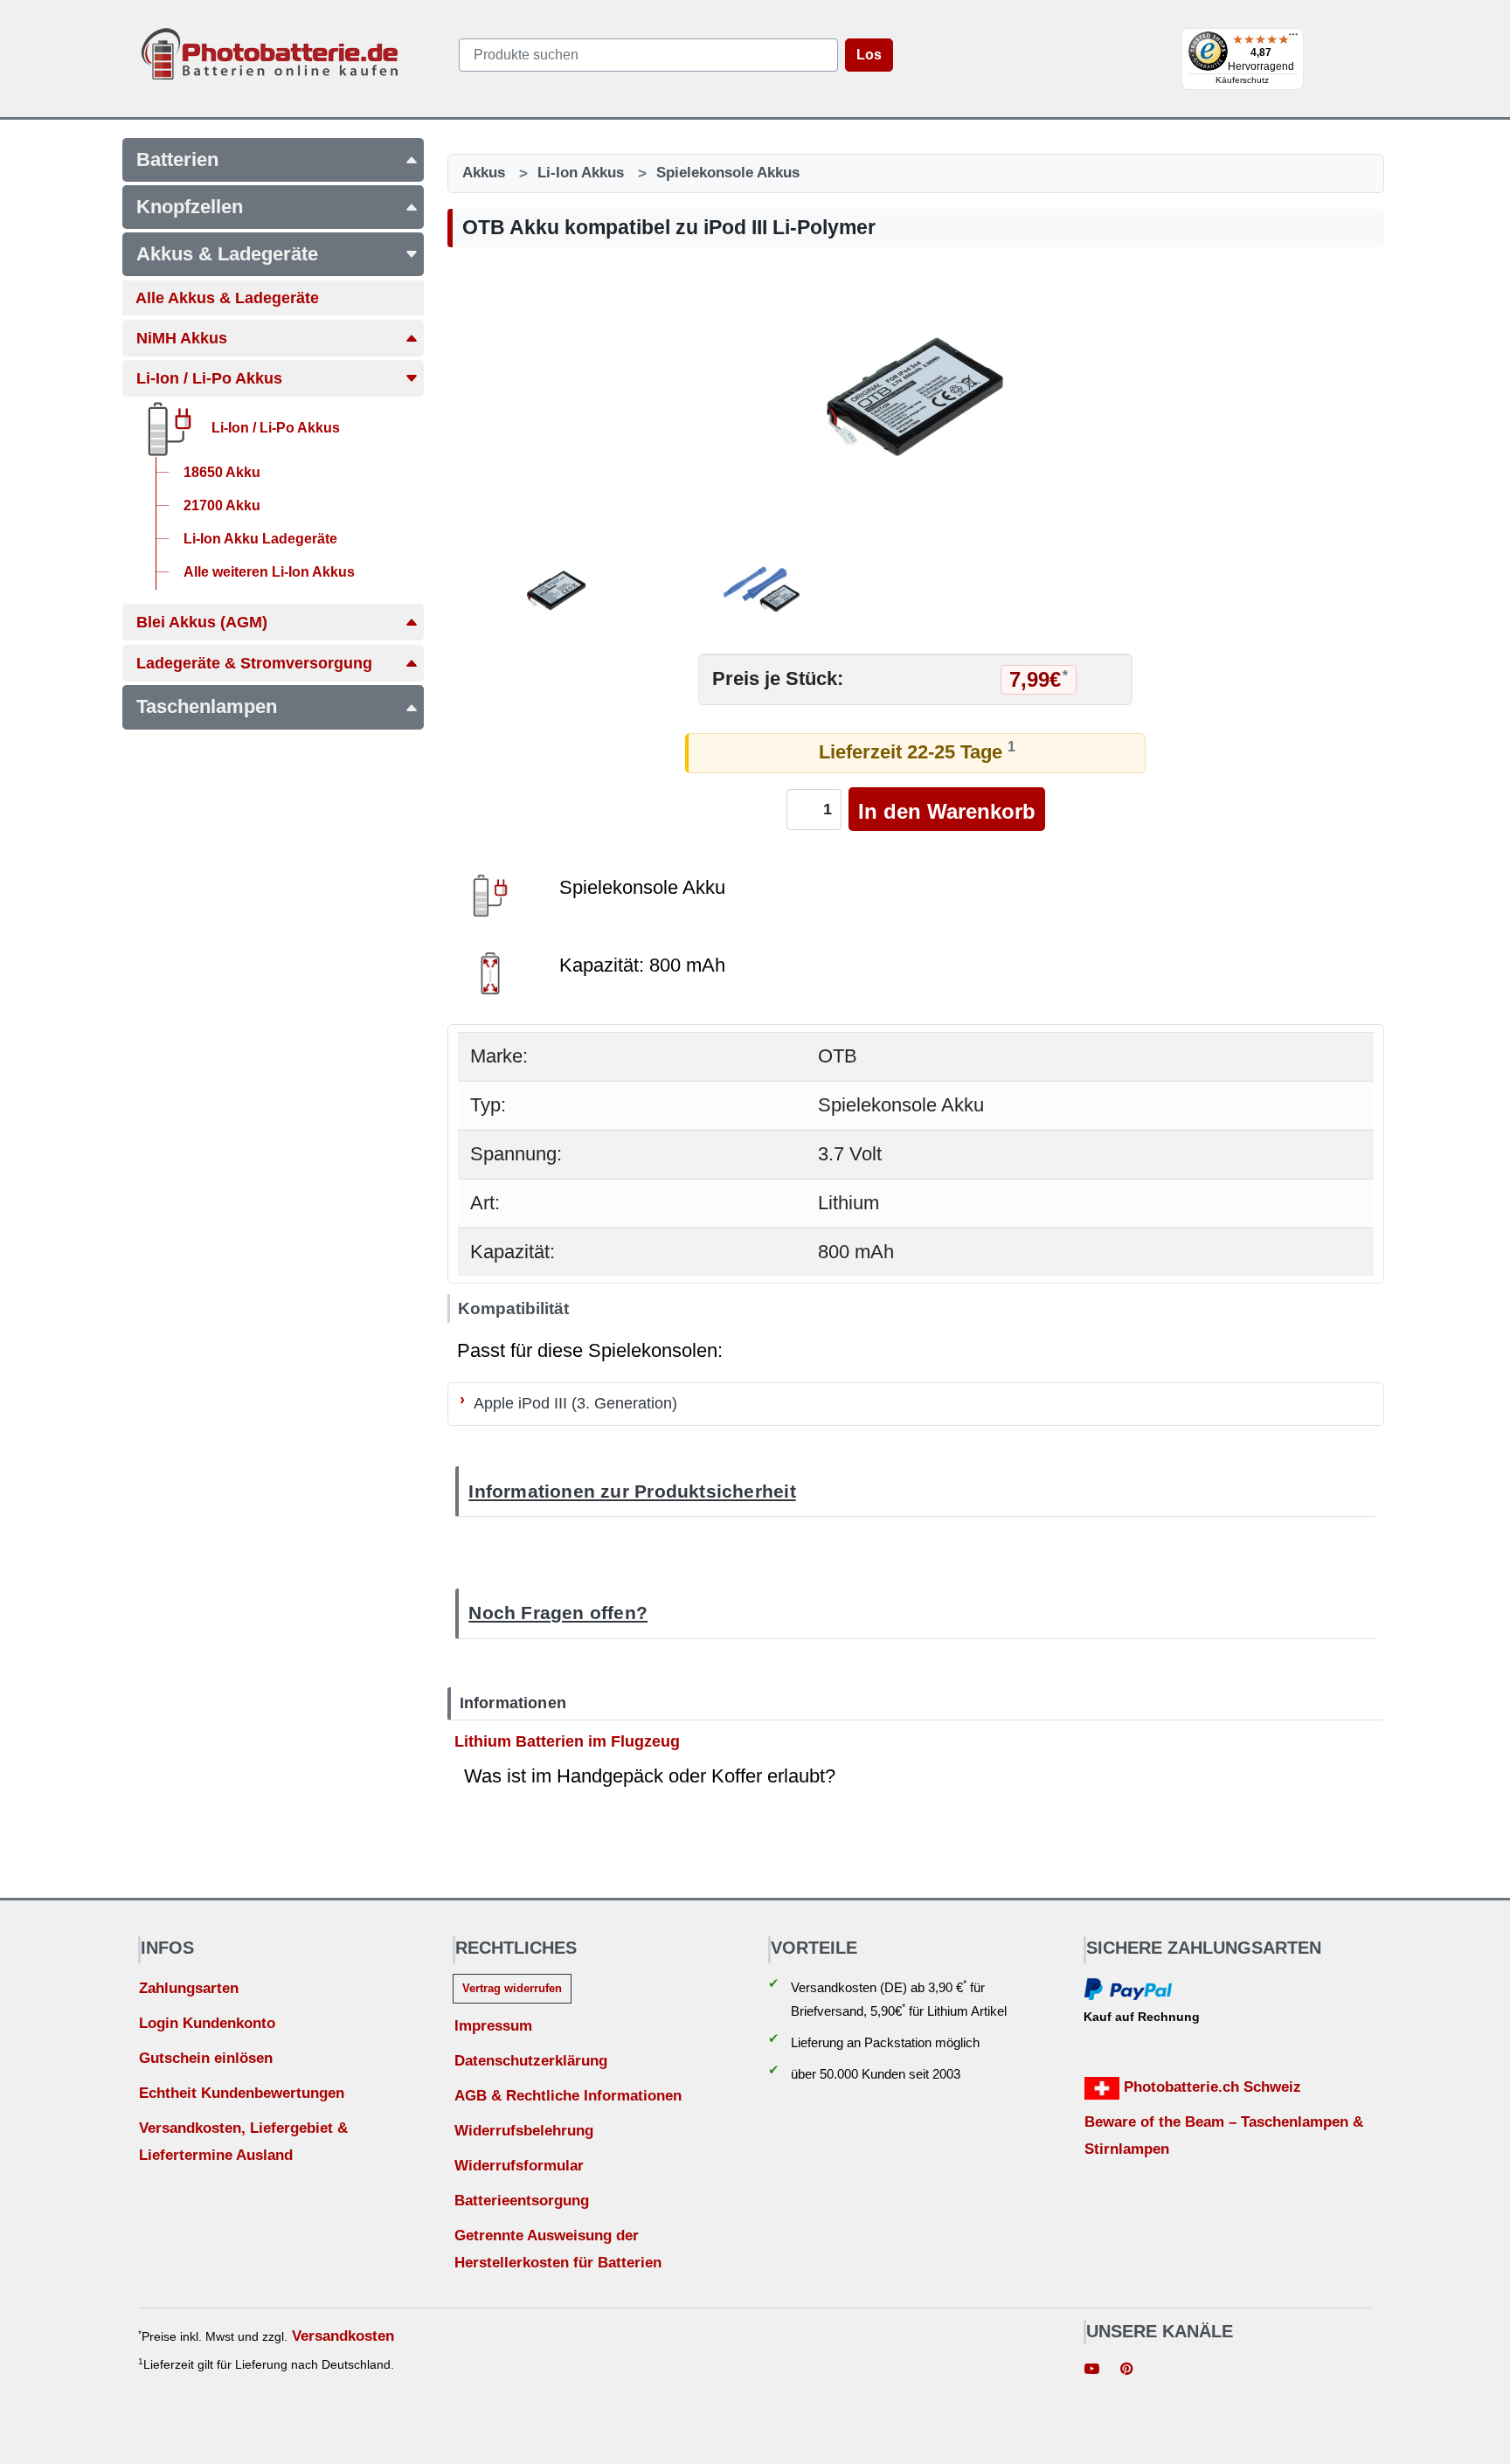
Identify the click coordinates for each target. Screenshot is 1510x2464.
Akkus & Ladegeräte (227, 254)
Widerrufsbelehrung (524, 2131)
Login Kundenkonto (207, 2023)
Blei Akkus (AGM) (202, 622)
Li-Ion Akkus (581, 173)
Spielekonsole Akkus (728, 173)
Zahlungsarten (189, 1988)
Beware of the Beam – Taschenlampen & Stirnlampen (1224, 2135)
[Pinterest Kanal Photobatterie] (1126, 2371)
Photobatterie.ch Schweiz (1210, 2087)
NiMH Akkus (182, 338)
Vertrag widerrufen (512, 1988)
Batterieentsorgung (522, 2201)
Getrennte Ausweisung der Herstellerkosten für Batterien (558, 2249)
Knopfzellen (190, 207)
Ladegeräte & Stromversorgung (254, 663)
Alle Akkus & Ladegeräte (227, 298)
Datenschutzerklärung (531, 2061)
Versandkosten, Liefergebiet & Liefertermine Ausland (243, 2142)
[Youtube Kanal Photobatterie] (1092, 2371)
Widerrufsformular (519, 2166)
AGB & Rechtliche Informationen (568, 2096)
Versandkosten (343, 2336)
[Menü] (1293, 38)
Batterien (177, 159)
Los (869, 55)
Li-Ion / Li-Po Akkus (209, 378)
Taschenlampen (207, 706)
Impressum (493, 2026)
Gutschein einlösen (206, 2058)
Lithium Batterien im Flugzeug (567, 1741)
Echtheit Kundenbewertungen (242, 2093)
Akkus (484, 173)
